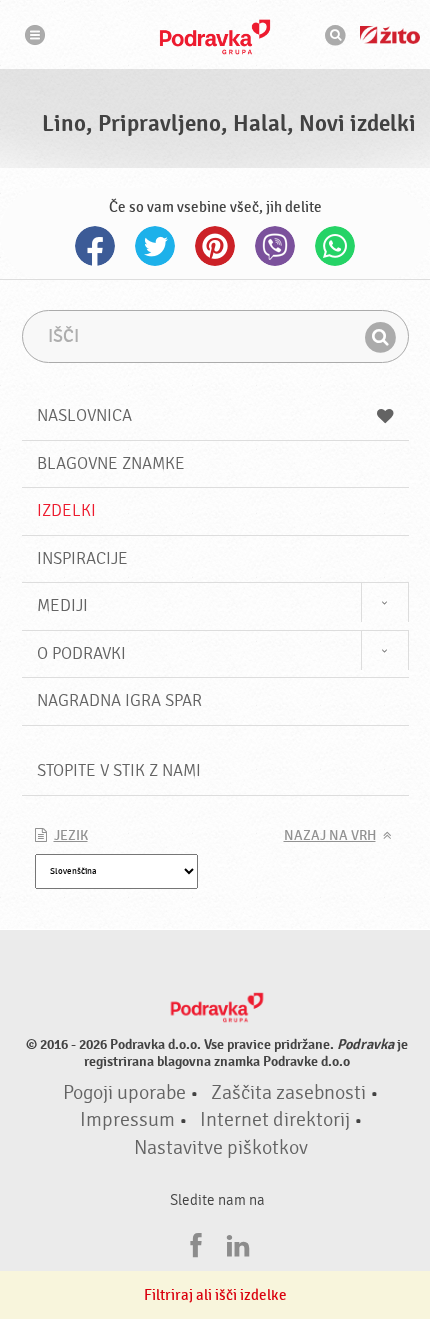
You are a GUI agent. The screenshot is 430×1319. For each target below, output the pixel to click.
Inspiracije (82, 558)
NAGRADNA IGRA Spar (119, 700)
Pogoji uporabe (124, 1093)
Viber (275, 246)
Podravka (215, 37)
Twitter (155, 246)
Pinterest (215, 246)
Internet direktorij (275, 1120)
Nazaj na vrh (330, 836)
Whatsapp (335, 246)
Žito (390, 35)
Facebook (95, 246)
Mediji (62, 605)
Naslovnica (84, 415)
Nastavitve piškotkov (221, 1148)
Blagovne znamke (111, 463)
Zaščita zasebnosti (288, 1093)
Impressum (127, 1120)
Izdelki (66, 510)
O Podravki (81, 653)
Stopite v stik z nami (119, 770)
